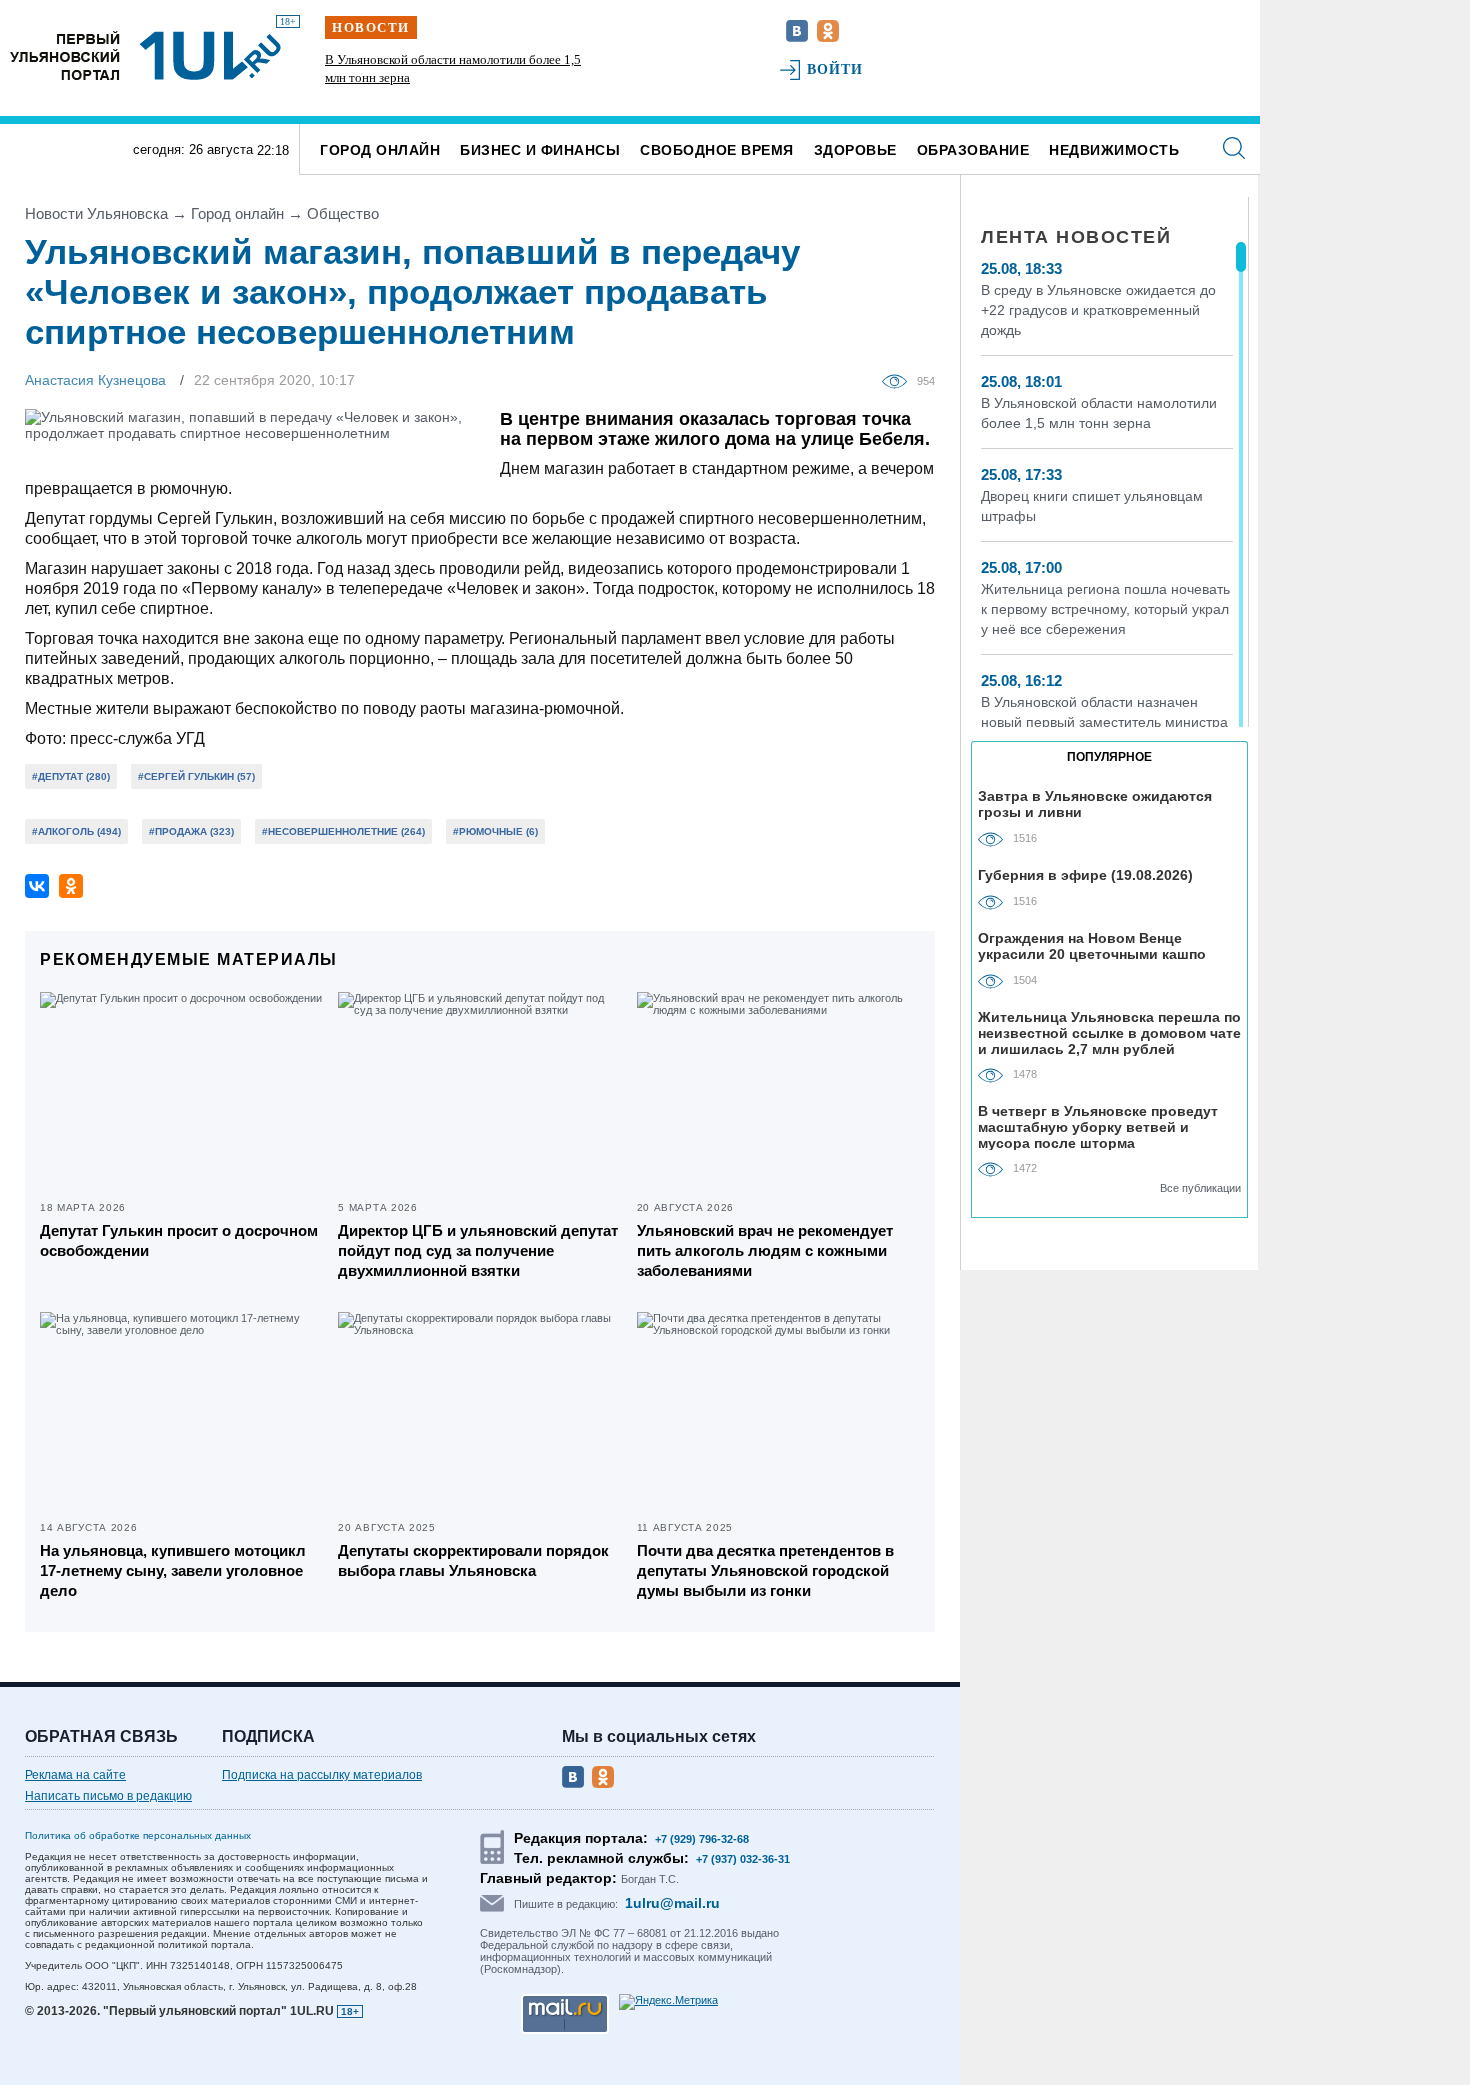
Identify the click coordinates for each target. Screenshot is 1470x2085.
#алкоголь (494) (76, 831)
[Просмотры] (899, 380)
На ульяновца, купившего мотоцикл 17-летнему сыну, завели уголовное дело (173, 1570)
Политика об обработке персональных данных (138, 1835)
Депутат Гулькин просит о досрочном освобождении (179, 1240)
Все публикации (1200, 1188)
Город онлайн (380, 150)
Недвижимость (1114, 150)
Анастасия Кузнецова (95, 380)
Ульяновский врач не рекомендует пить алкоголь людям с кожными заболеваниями (765, 1250)
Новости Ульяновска (96, 213)
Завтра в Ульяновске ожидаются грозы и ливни (1095, 804)
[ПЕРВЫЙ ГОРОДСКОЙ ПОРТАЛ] (65, 55)
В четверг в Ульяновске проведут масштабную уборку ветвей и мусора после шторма (1098, 1126)
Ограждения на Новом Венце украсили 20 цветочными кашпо (1092, 946)
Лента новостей (1076, 237)
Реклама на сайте (75, 1775)
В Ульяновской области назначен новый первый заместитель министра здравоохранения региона (1104, 722)
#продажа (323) (191, 831)
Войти (835, 69)
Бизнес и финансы (540, 150)
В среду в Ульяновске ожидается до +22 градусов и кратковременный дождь (1098, 310)
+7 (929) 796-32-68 (702, 1839)
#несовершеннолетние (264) (343, 831)
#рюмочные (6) (495, 831)
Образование (973, 150)
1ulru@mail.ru (672, 1903)
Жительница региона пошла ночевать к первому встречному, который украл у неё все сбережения (1105, 609)
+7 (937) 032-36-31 (743, 1859)
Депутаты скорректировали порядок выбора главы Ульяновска (473, 1560)
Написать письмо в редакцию (108, 1796)
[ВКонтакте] (37, 886)
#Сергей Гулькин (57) (196, 776)
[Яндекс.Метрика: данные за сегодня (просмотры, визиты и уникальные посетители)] (668, 2002)
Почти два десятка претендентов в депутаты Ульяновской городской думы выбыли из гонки (765, 1570)
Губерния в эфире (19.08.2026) (1085, 875)
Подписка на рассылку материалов (322, 1775)
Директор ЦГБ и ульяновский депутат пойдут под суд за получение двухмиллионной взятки (478, 1250)
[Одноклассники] (71, 886)
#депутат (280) (71, 776)
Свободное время (717, 150)
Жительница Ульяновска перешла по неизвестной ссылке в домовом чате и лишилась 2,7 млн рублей (1109, 1032)
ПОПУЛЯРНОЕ (1109, 757)
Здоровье (855, 150)
